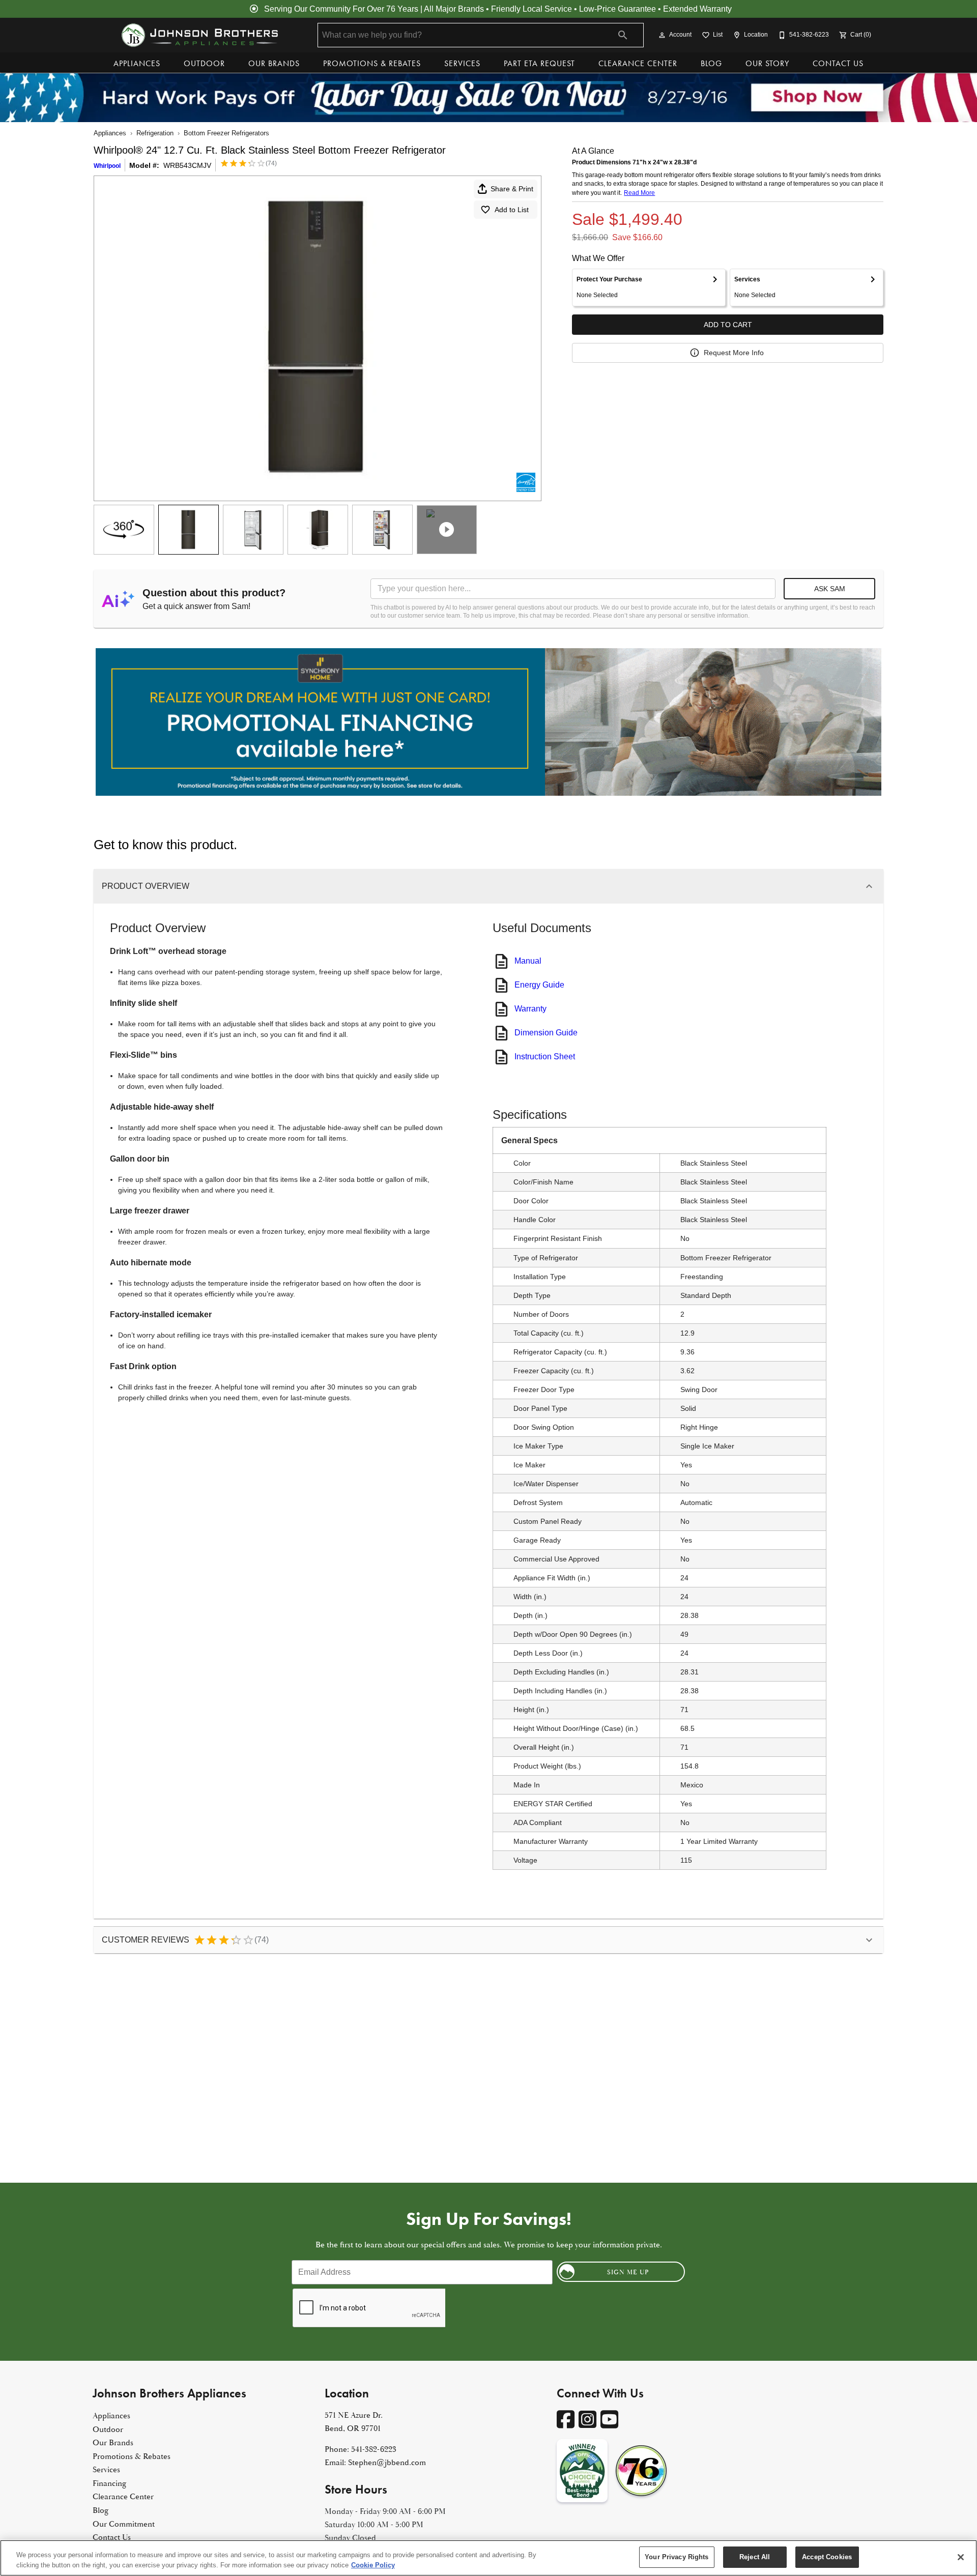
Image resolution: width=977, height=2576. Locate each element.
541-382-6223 (374, 2449)
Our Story (767, 63)
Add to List (512, 210)
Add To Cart (728, 325)
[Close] (961, 2557)
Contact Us (838, 63)
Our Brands (274, 63)
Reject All (755, 2557)
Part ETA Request (539, 63)
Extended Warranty (697, 9)
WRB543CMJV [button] (187, 165)
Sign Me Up (628, 2272)
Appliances (137, 63)
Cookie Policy (373, 2565)
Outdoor (204, 63)
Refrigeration (155, 133)
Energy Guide (539, 985)
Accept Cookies (827, 2557)
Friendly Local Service (531, 9)
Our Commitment (124, 2524)
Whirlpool (107, 166)
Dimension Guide (546, 1033)
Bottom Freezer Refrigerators (226, 133)
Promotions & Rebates (372, 63)
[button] (662, 35)
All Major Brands (454, 9)
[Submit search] (623, 35)
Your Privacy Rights (677, 2557)
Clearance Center (638, 63)
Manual (528, 961)
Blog (711, 63)
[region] (489, 2558)
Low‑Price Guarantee (617, 9)
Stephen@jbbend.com (387, 2463)
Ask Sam (830, 589)
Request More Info (734, 353)
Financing (110, 2483)
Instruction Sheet (545, 1057)
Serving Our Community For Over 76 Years (341, 9)
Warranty (530, 1009)
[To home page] (199, 35)
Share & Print (512, 189)
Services (462, 63)
